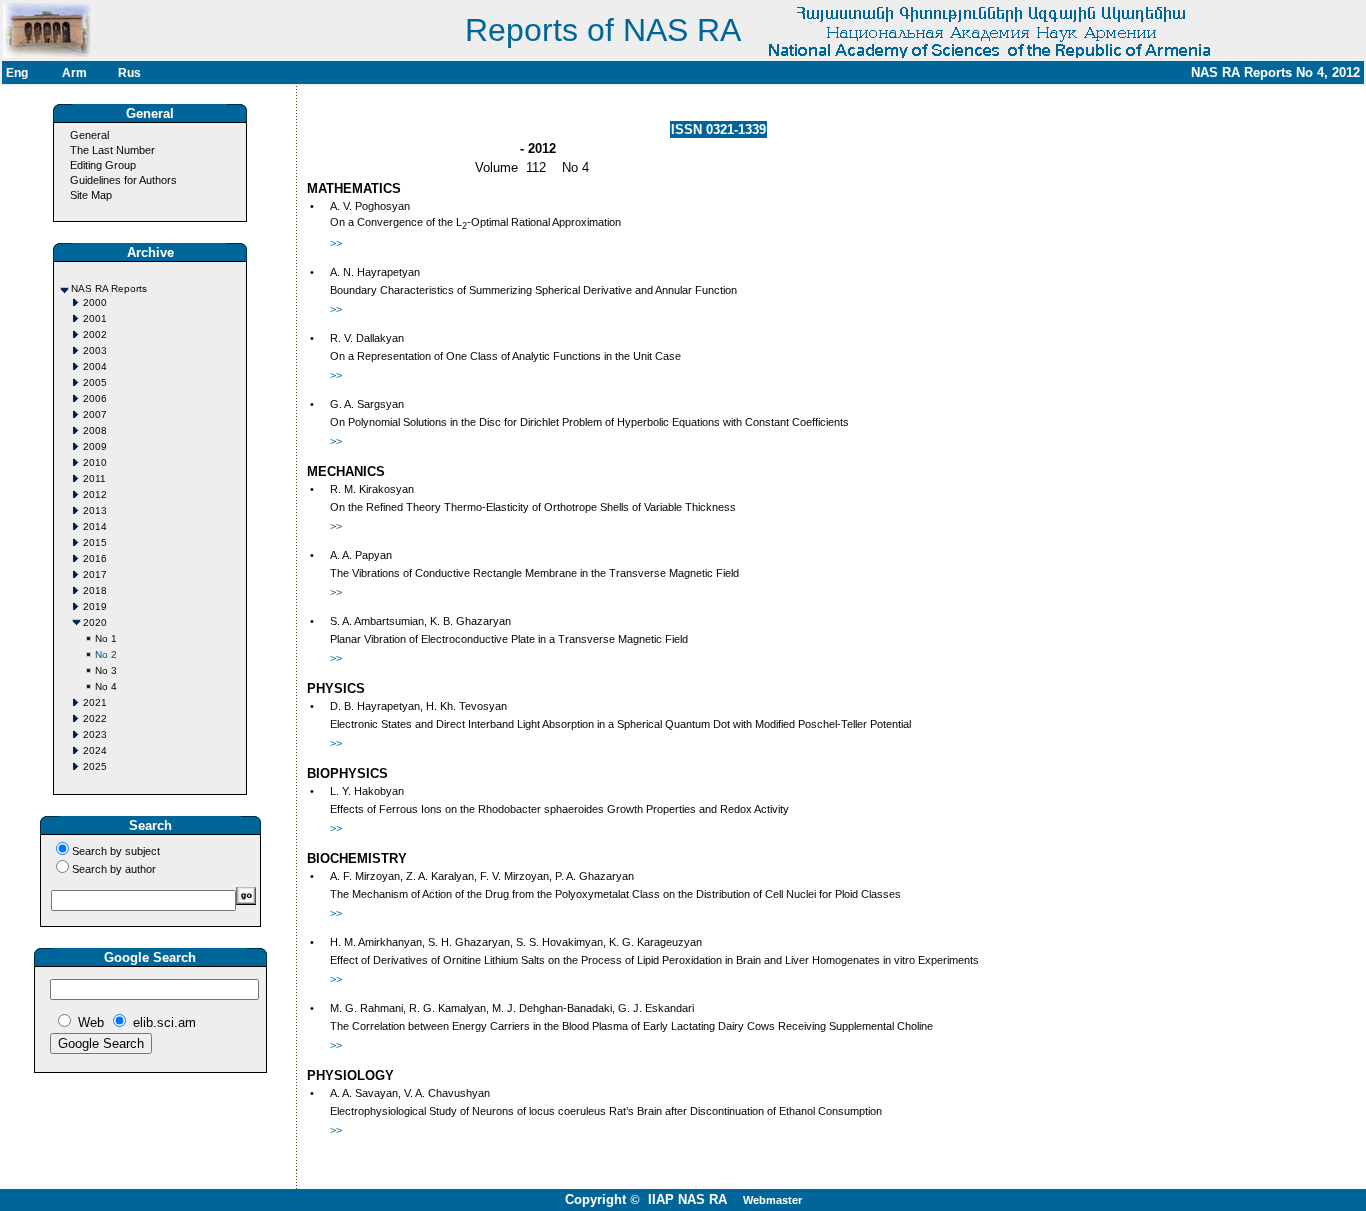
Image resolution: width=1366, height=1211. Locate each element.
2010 (95, 462)
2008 (95, 430)
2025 (95, 766)
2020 (95, 622)
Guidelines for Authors (123, 180)
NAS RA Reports (109, 288)
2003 (95, 350)
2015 (95, 542)
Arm (74, 73)
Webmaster (772, 1200)
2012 (95, 494)
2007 (95, 414)
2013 (95, 510)
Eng (17, 73)
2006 (95, 398)
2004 (95, 366)
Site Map (91, 195)
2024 (95, 750)
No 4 (106, 686)
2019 (95, 606)
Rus (129, 73)
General (89, 135)
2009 (95, 446)
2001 (95, 318)
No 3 (106, 670)
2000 (95, 302)
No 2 (106, 654)
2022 (95, 718)
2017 (95, 574)
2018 (95, 590)
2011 (94, 478)
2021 (95, 702)
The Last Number (112, 150)
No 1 (106, 638)
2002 (95, 334)
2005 (95, 382)
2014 (95, 526)
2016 (95, 558)
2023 (95, 734)
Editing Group (103, 165)
